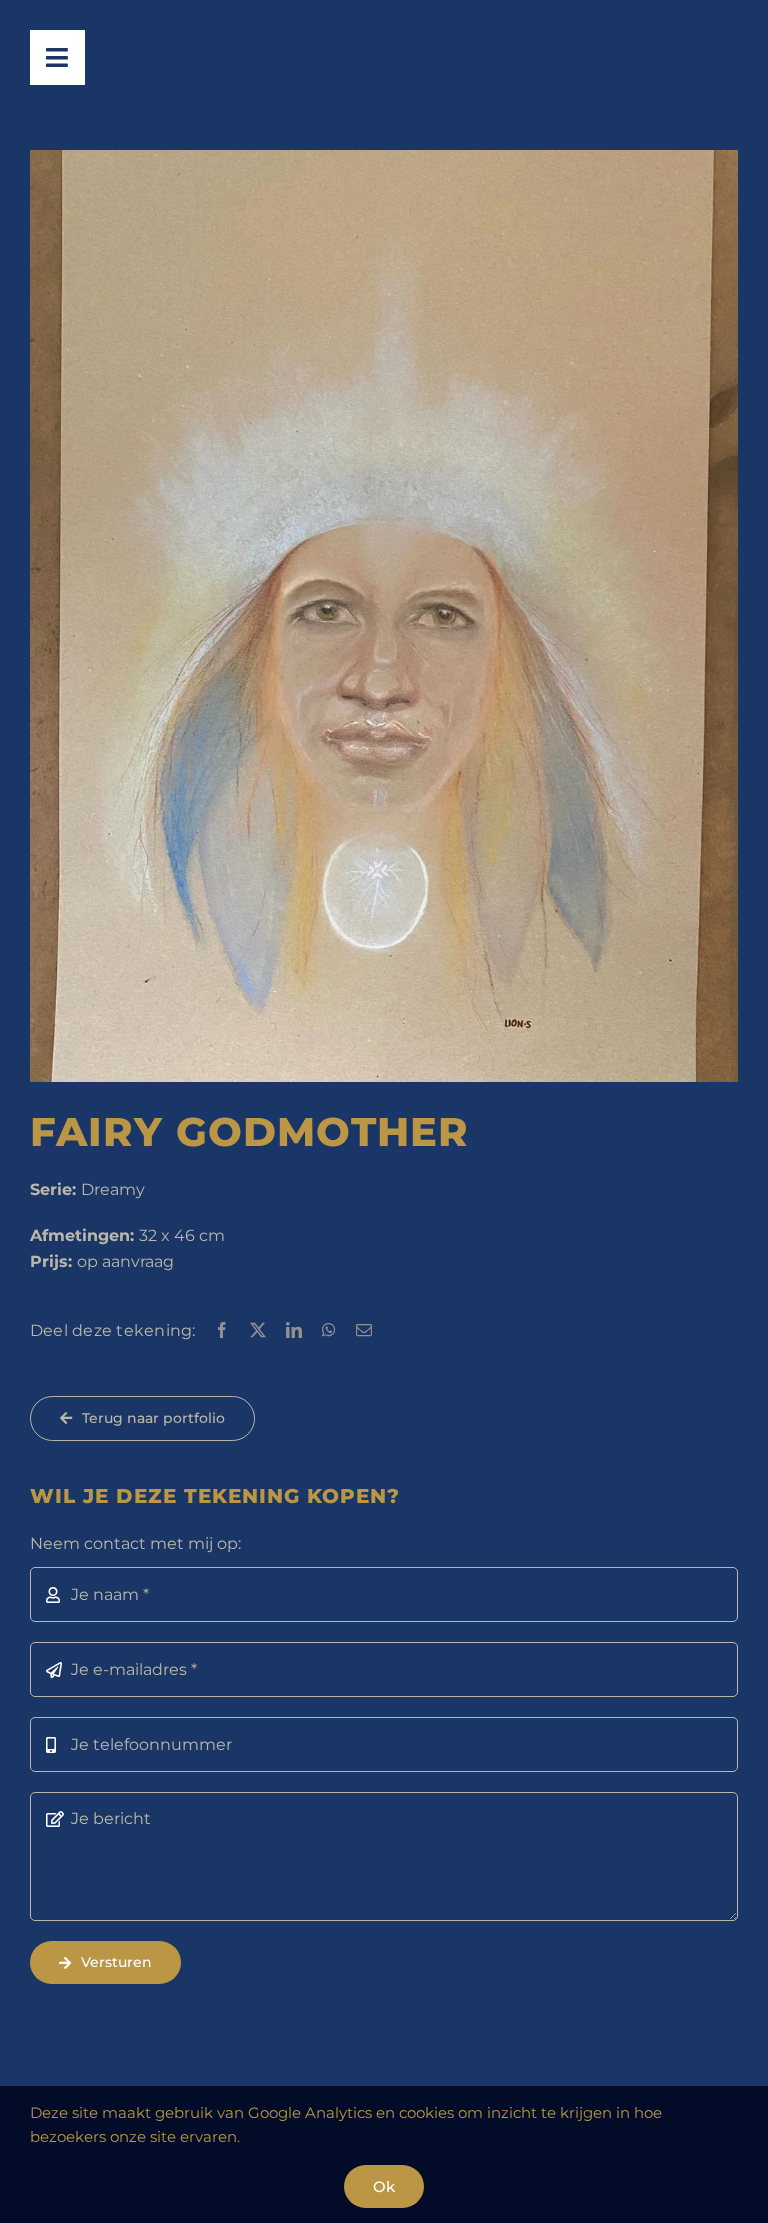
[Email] (364, 1330)
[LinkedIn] (294, 1330)
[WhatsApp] (329, 1330)
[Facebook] (222, 1330)
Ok (384, 2186)
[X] (258, 1330)
